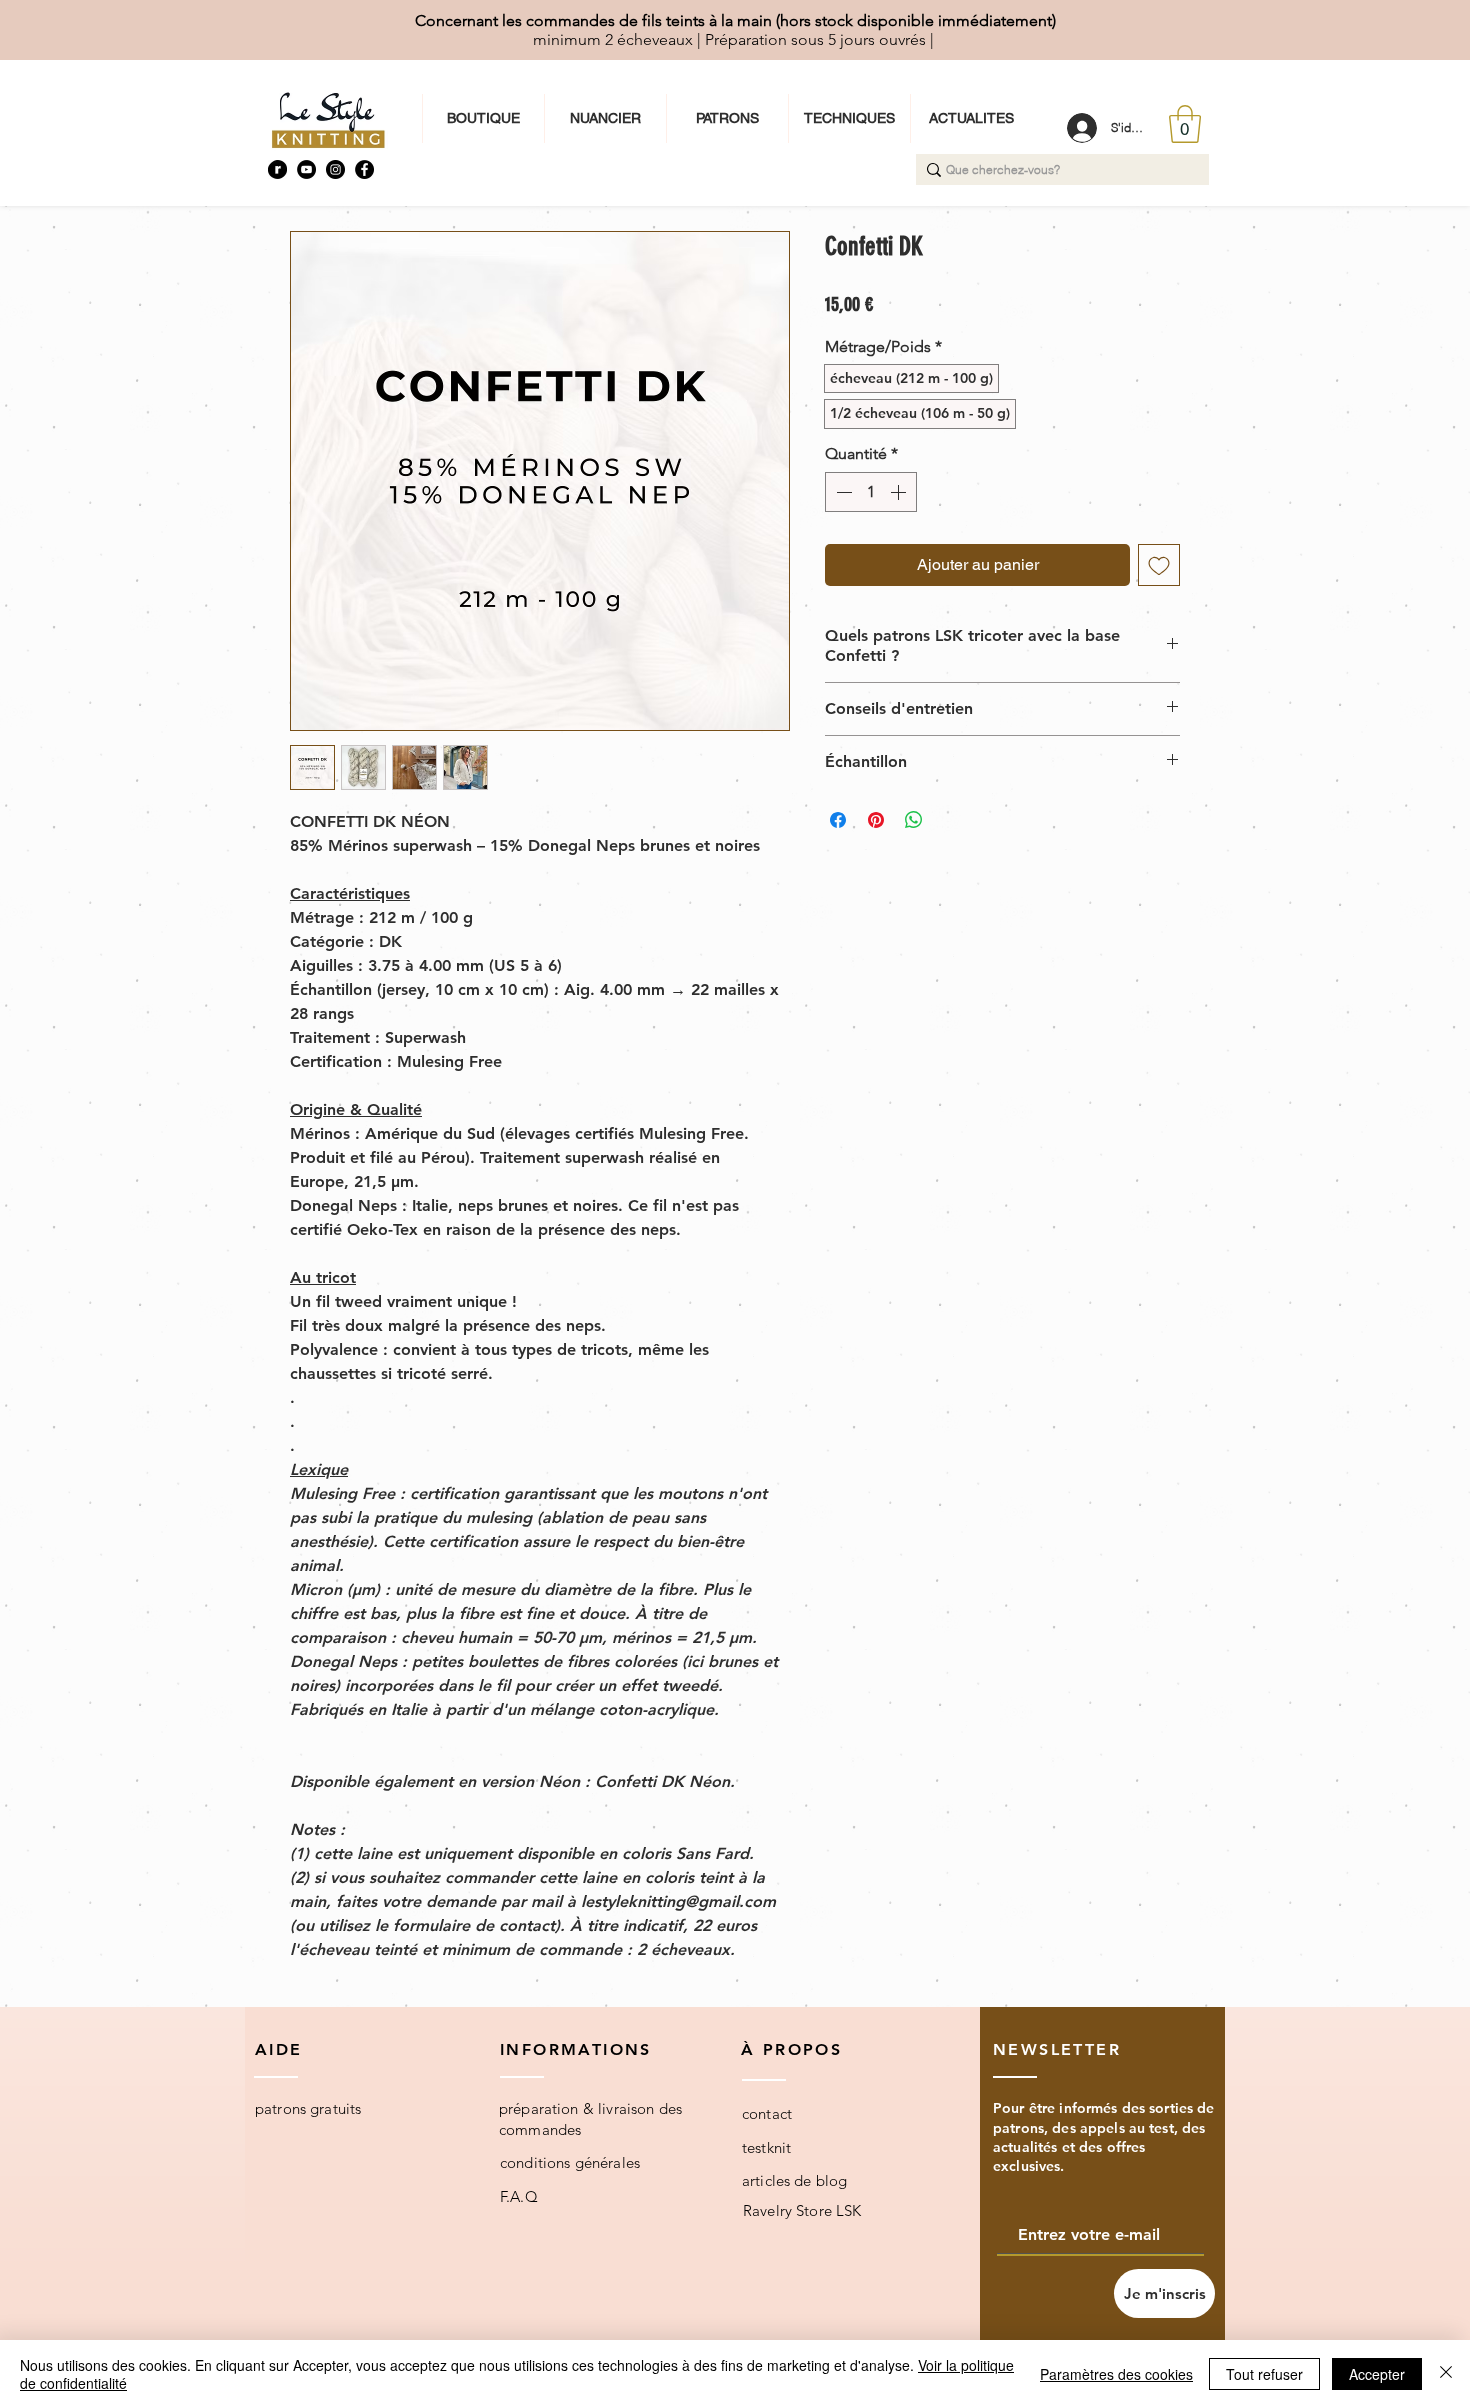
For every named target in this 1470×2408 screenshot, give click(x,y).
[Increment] (900, 492)
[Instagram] (335, 169)
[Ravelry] (277, 169)
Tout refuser (1264, 2374)
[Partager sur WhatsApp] (914, 820)
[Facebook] (364, 169)
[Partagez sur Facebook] (838, 820)
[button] (1185, 124)
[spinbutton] (871, 492)
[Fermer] (1446, 2374)
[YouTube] (306, 169)
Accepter (1377, 2374)
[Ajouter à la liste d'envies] (1159, 565)
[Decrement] (842, 492)
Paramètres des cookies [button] (1116, 2374)
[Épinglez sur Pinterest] (876, 820)
